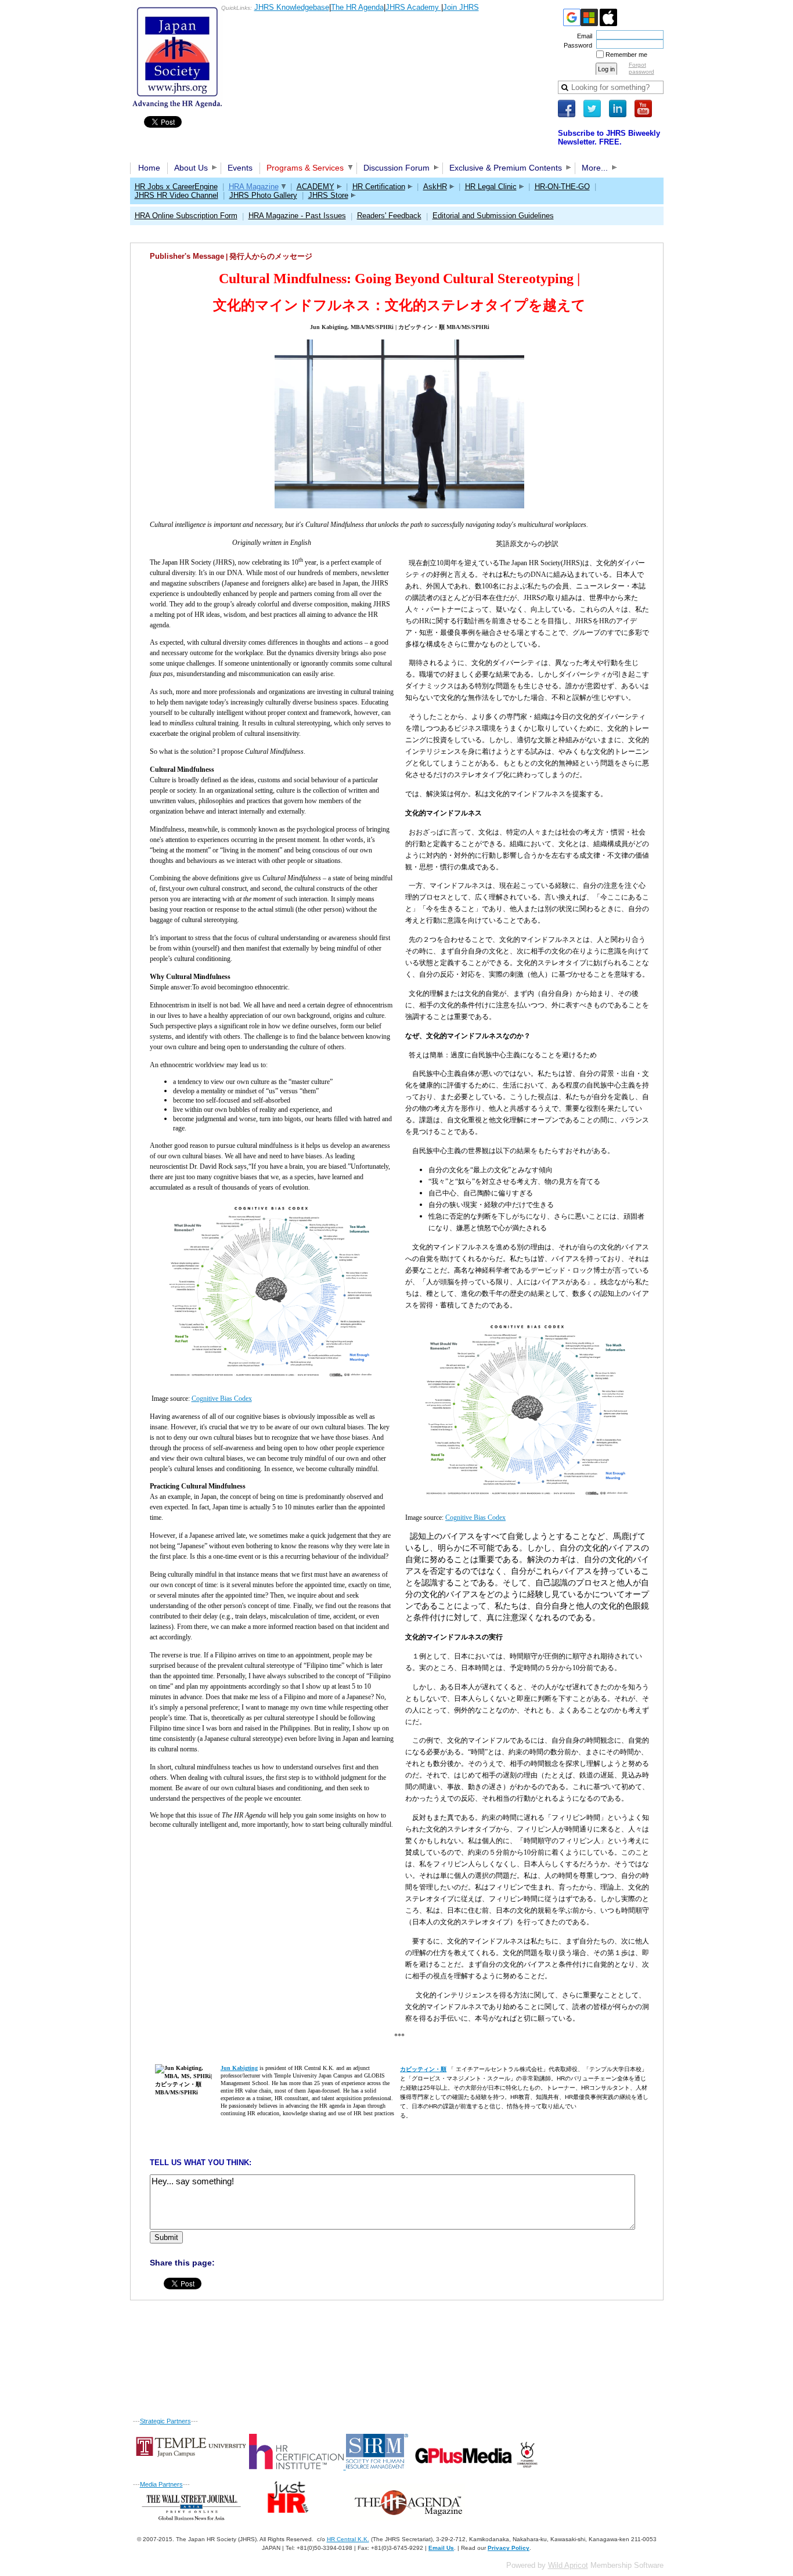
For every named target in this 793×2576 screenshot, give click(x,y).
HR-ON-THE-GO (562, 187)
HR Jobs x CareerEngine (176, 187)
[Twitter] (592, 109)
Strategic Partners (165, 2421)
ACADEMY (316, 187)
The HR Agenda (357, 7)
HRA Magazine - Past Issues (297, 216)
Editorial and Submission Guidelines (493, 216)
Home (149, 168)
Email (583, 36)
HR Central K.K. (348, 2539)
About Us (191, 168)
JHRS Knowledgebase (292, 7)
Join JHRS (461, 7)
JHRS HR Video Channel (176, 195)
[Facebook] (567, 109)
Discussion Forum (396, 168)
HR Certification (379, 187)
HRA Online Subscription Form (186, 216)
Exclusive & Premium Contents (506, 168)
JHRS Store (328, 195)
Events (240, 168)
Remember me (626, 55)
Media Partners (161, 2484)
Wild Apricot (568, 2565)
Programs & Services (305, 168)
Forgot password (641, 68)
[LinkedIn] (618, 109)
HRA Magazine (254, 187)
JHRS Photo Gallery (263, 195)
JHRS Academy (413, 7)
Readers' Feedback (389, 216)
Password (576, 45)
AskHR (435, 187)
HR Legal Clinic (491, 187)
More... (595, 168)
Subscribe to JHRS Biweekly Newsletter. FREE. (609, 138)
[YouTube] (643, 109)
